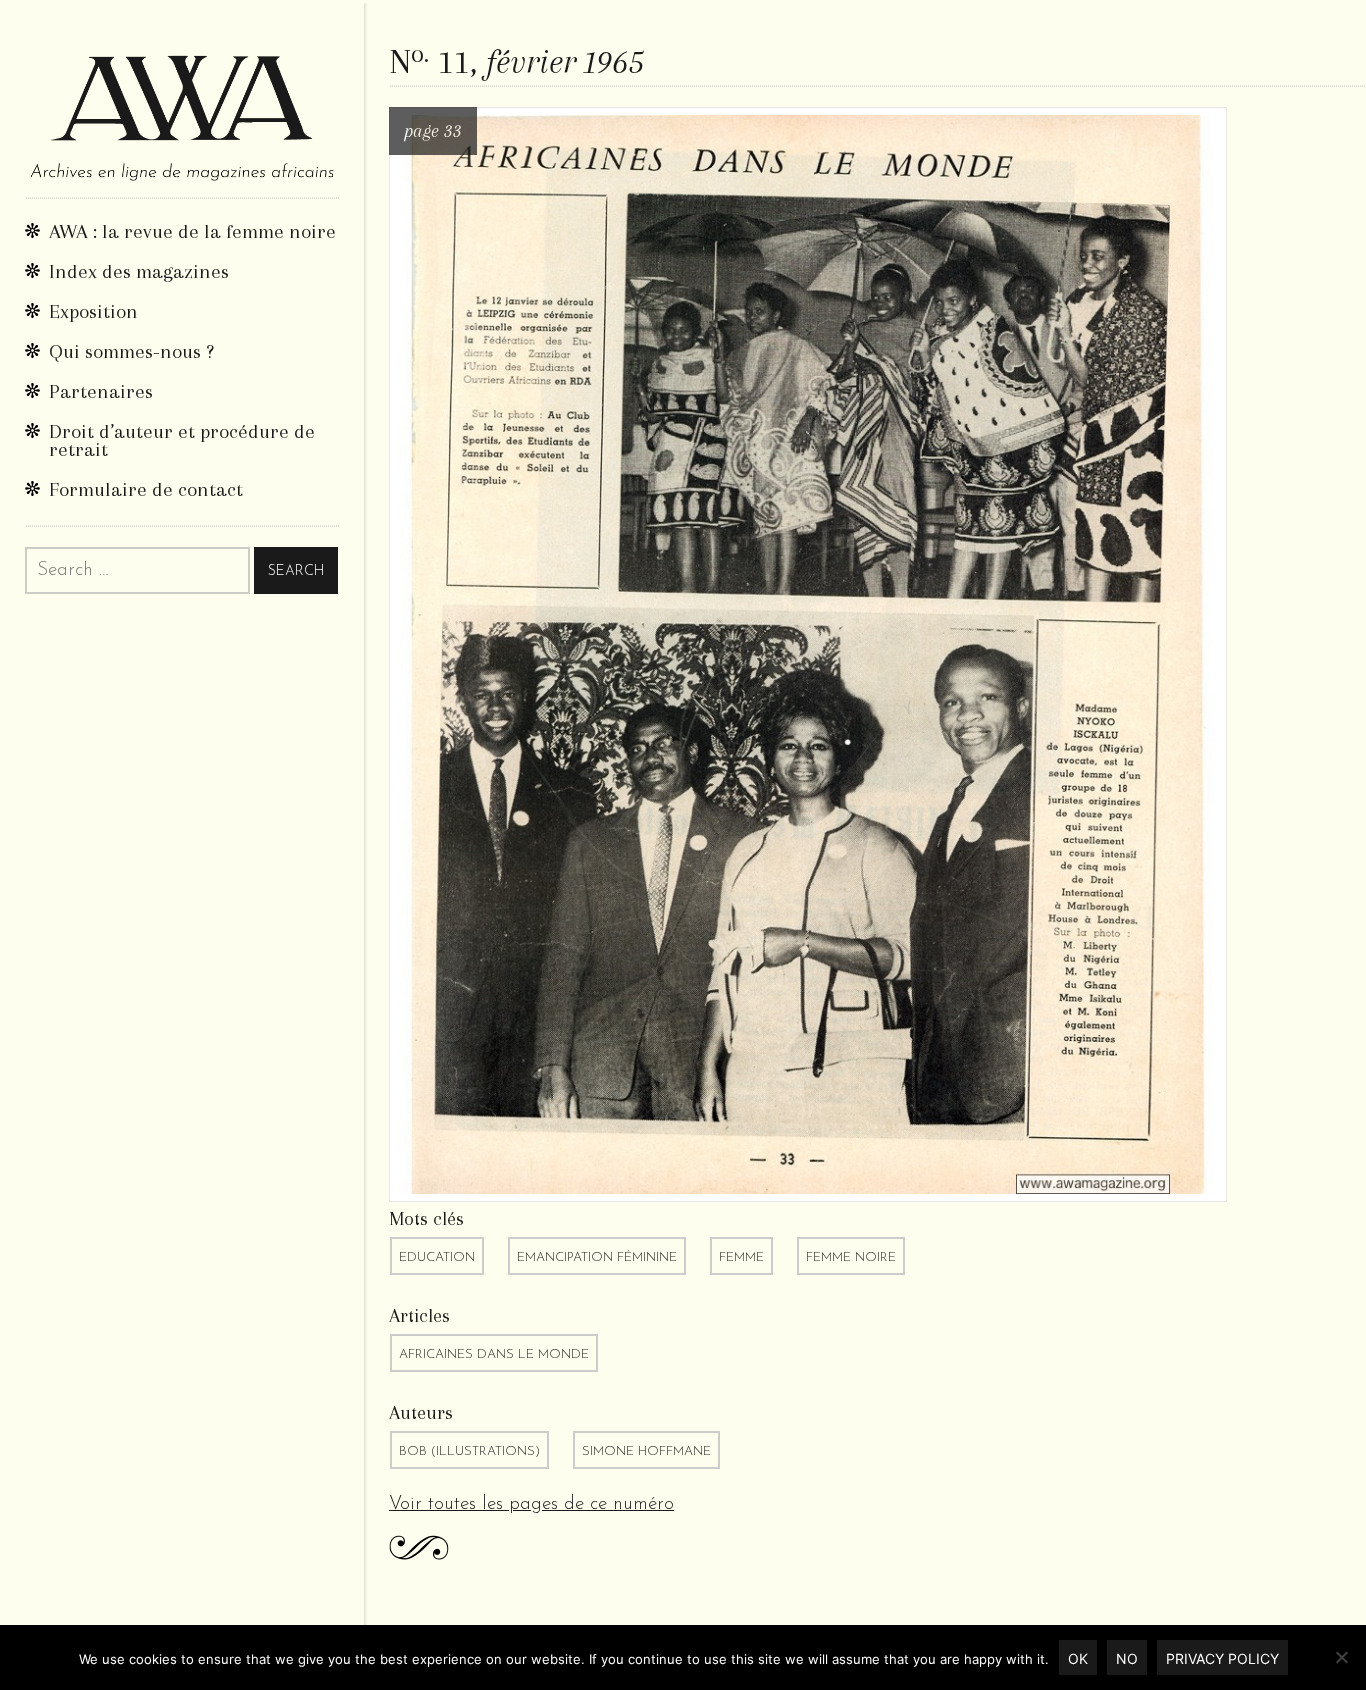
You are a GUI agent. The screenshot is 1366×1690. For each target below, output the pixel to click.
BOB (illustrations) (469, 1451)
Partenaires (101, 391)
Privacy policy (1222, 1658)
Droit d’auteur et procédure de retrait (182, 440)
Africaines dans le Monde (494, 1354)
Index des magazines (139, 271)
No (1127, 1658)
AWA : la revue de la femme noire (192, 231)
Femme (741, 1257)
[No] (1341, 1657)
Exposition (93, 311)
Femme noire (851, 1257)
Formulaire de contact (146, 489)
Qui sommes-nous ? (131, 351)
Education (437, 1257)
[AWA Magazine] (182, 98)
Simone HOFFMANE (646, 1451)
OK (1078, 1658)
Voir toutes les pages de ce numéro (531, 1504)
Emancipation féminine (597, 1257)
